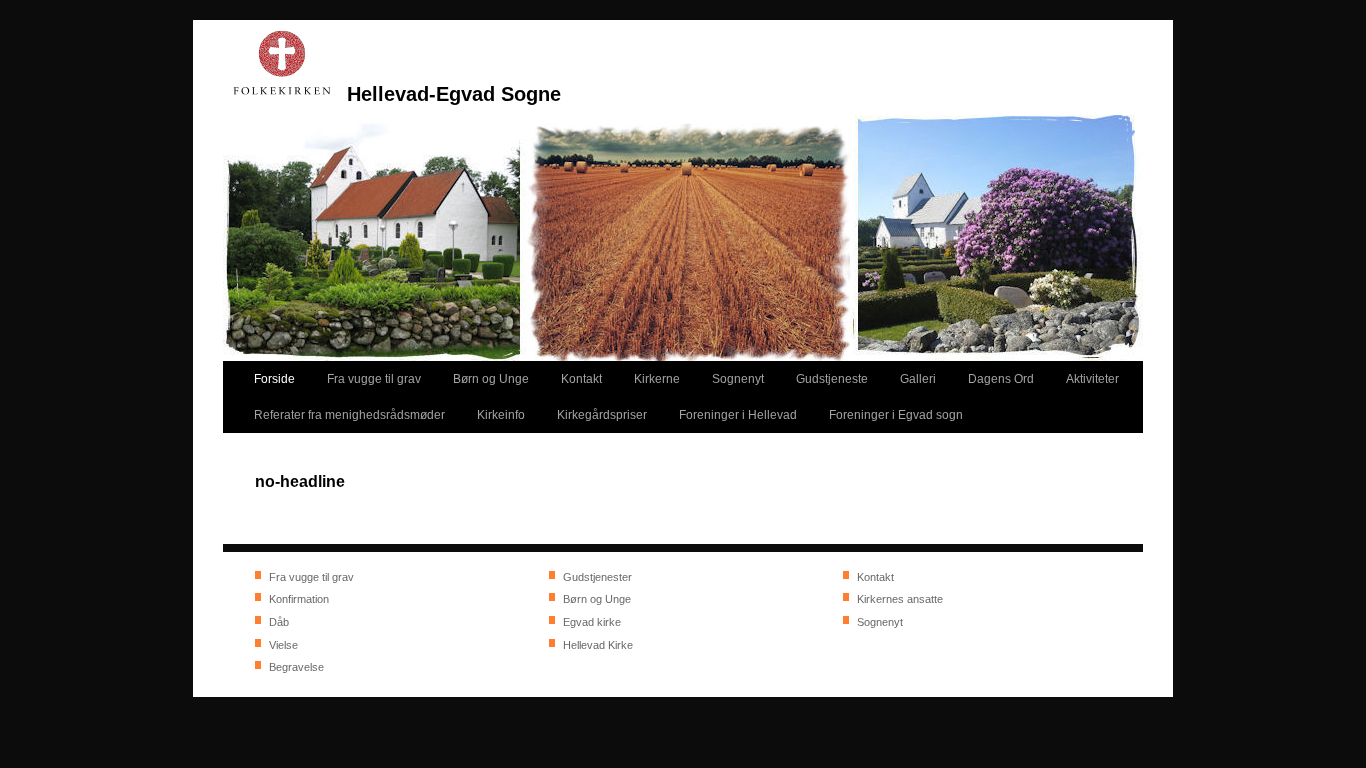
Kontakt (875, 577)
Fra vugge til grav (311, 577)
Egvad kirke (592, 622)
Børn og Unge (597, 599)
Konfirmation (299, 599)
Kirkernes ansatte (900, 599)
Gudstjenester (597, 577)
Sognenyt (880, 622)
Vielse (283, 645)
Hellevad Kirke (598, 645)
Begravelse (296, 667)
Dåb (279, 622)
